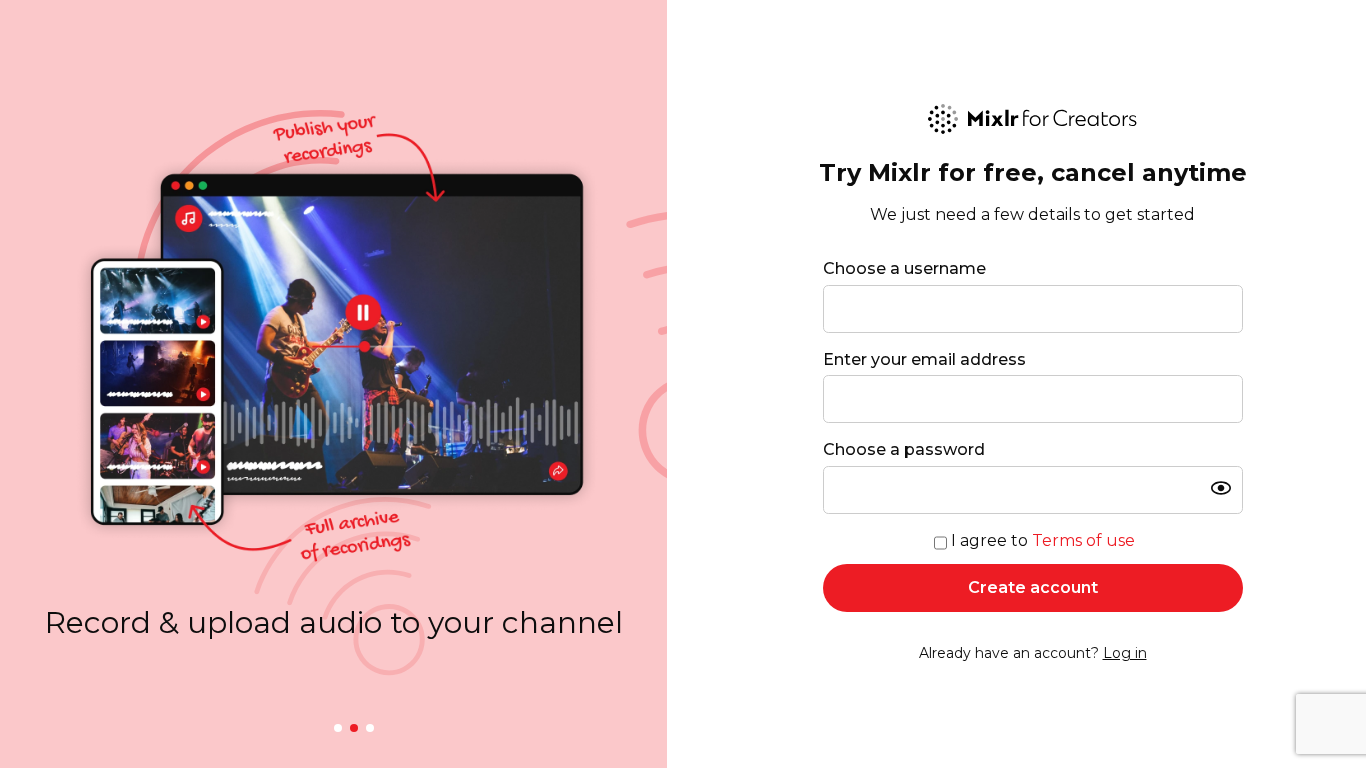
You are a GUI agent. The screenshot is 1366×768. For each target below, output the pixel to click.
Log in (1125, 653)
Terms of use (1083, 540)
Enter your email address (924, 359)
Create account (1033, 587)
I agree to (1043, 540)
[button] (338, 728)
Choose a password (904, 449)
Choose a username (904, 268)
